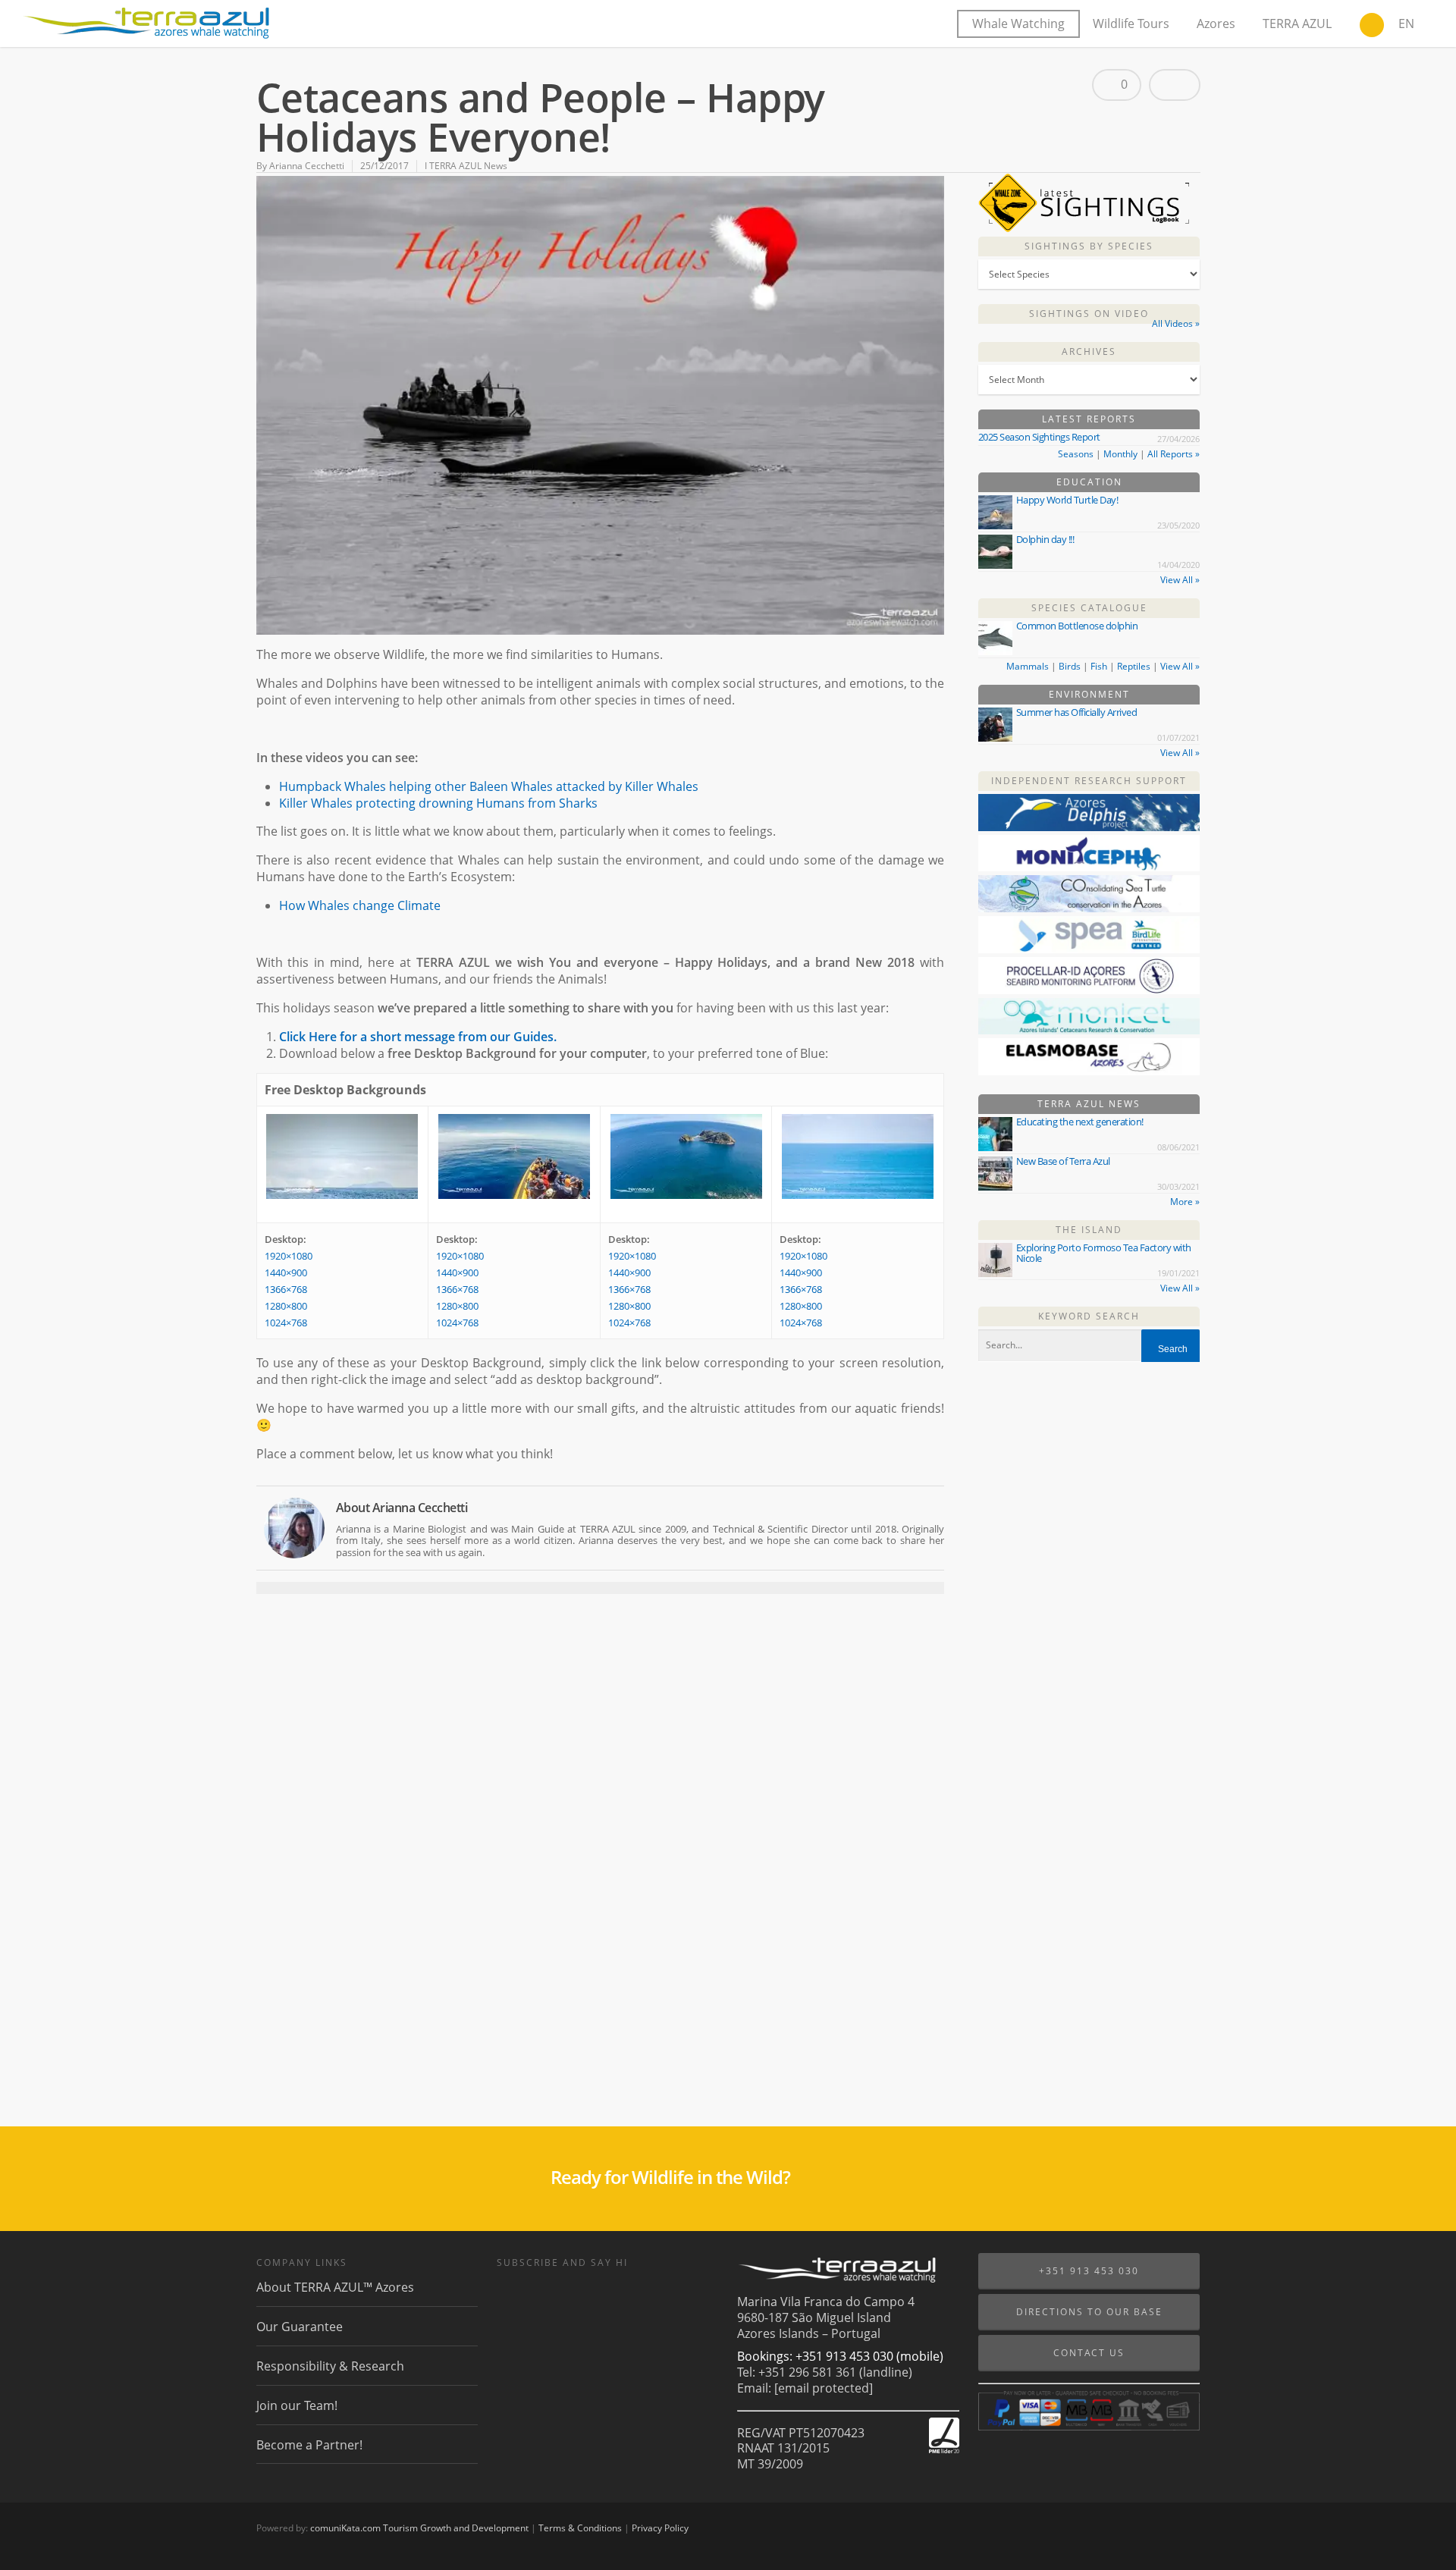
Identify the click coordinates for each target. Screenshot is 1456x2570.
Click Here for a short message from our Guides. (418, 1037)
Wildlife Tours (1131, 24)
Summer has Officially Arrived (1077, 712)
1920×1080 (289, 1256)
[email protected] (824, 2388)
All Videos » (1176, 323)
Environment (1089, 694)
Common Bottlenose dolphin (1077, 626)
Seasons (1076, 454)
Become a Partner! (309, 2445)
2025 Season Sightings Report (1039, 437)
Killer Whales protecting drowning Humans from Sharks (438, 803)
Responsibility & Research (330, 2366)
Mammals (1028, 666)
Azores (1216, 24)
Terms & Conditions (580, 2528)
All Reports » (1174, 454)
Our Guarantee (300, 2327)
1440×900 (286, 1272)
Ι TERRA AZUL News (466, 166)
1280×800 (286, 1306)
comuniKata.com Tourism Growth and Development (419, 2528)
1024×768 (286, 1323)
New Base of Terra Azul (1063, 1161)
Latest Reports (1089, 419)
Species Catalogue (1089, 608)
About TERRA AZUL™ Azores (335, 2288)
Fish (1099, 666)
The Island (1089, 1230)
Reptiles (1134, 666)
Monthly (1120, 454)
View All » (1180, 580)
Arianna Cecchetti (307, 166)
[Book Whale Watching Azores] (1372, 27)
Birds (1070, 666)
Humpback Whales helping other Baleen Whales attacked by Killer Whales (489, 786)
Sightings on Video (1089, 314)
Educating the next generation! (1080, 1122)
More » (1185, 1202)
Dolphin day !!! (1045, 539)
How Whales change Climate (360, 905)
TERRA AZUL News (1089, 1104)
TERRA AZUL (1297, 24)
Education (1089, 482)
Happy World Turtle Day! (1067, 500)
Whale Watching (1018, 24)
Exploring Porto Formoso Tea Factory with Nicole (1104, 1253)
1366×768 (286, 1289)
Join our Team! (297, 2405)
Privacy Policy (660, 2528)
